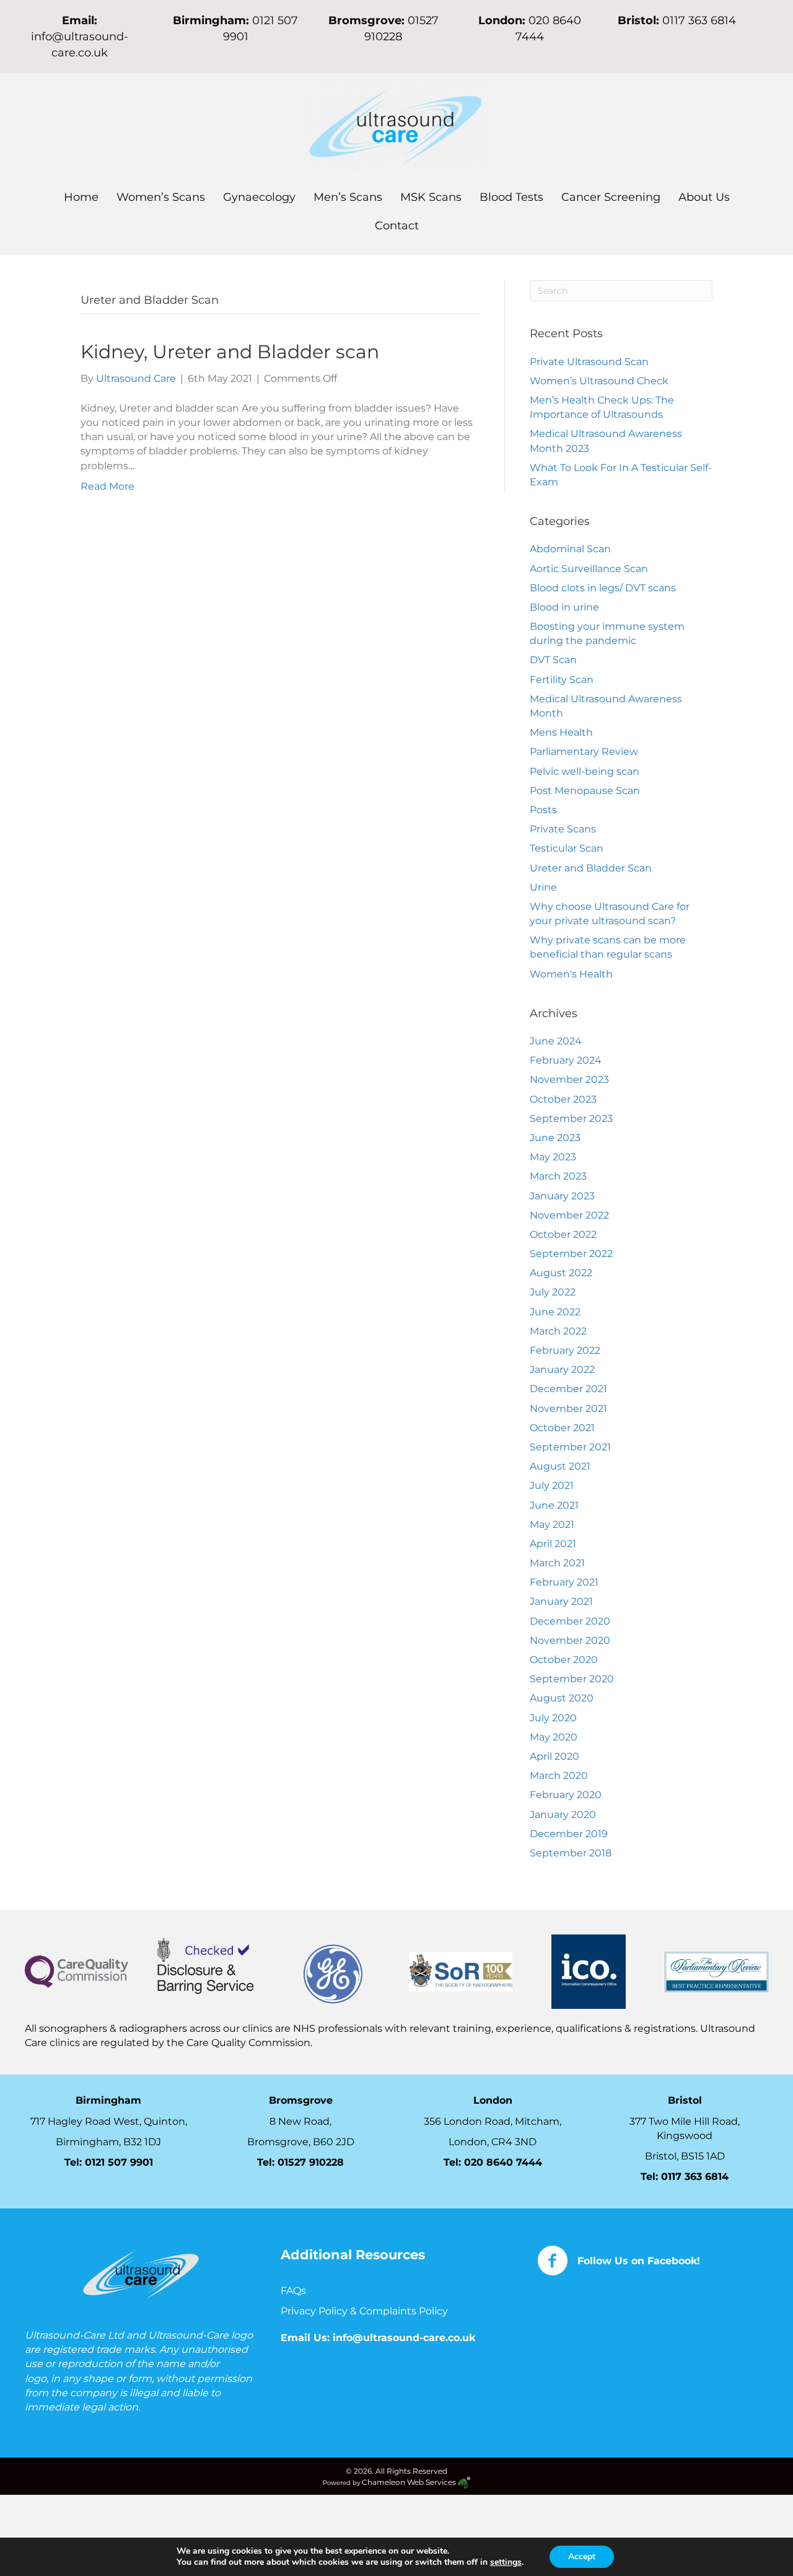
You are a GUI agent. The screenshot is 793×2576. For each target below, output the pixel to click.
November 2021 (568, 1409)
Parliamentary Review (584, 752)
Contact (397, 226)
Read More (107, 486)
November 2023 (569, 1079)
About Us (704, 197)
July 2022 (553, 1292)
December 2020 (570, 1621)
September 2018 (571, 1853)
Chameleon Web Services (410, 2482)
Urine (543, 887)
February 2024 (566, 1060)
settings (506, 2562)
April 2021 (553, 1544)
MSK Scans (431, 197)
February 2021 (564, 1582)
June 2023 (555, 1138)
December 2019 (569, 1834)
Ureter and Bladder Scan (591, 868)
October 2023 (563, 1099)
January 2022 (562, 1370)
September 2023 (571, 1118)
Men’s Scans (348, 197)
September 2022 (571, 1254)
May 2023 (553, 1157)
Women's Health (571, 974)
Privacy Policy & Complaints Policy (366, 2311)
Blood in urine (564, 607)
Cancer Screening (611, 197)
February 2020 (566, 1795)
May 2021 (552, 1524)
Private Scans (563, 829)
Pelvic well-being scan (585, 771)
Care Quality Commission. (251, 2043)
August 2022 (561, 1273)
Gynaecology (259, 197)
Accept (582, 2556)
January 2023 (562, 1196)
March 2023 (558, 1176)
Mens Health (561, 732)
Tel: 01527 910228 (300, 2162)
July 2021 (552, 1485)
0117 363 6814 (695, 2177)
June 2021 (554, 1505)
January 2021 (561, 1601)
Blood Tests (511, 197)
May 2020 (554, 1737)
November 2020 (570, 1640)
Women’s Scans (161, 197)
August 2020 (562, 1698)
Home (81, 197)
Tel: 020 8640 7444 (493, 2162)
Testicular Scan (567, 848)
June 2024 (556, 1041)
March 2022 (558, 1331)
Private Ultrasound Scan (589, 362)
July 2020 (553, 1718)
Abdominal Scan (570, 549)
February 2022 (565, 1350)
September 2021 (570, 1447)
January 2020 (563, 1815)
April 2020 (554, 1756)
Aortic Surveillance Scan (589, 569)
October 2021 (562, 1428)
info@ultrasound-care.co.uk (404, 2338)
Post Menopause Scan (585, 791)
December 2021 (568, 1389)
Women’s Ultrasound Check (599, 381)
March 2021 (557, 1563)
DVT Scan (553, 660)
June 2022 (555, 1312)
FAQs (293, 2291)
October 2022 (563, 1234)
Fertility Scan (562, 680)
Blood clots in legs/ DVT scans (603, 588)
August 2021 (560, 1466)
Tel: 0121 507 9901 (109, 2162)
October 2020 (564, 1660)
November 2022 (569, 1215)
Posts (543, 810)
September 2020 (572, 1679)
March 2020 (559, 1775)
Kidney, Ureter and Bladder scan (230, 352)
